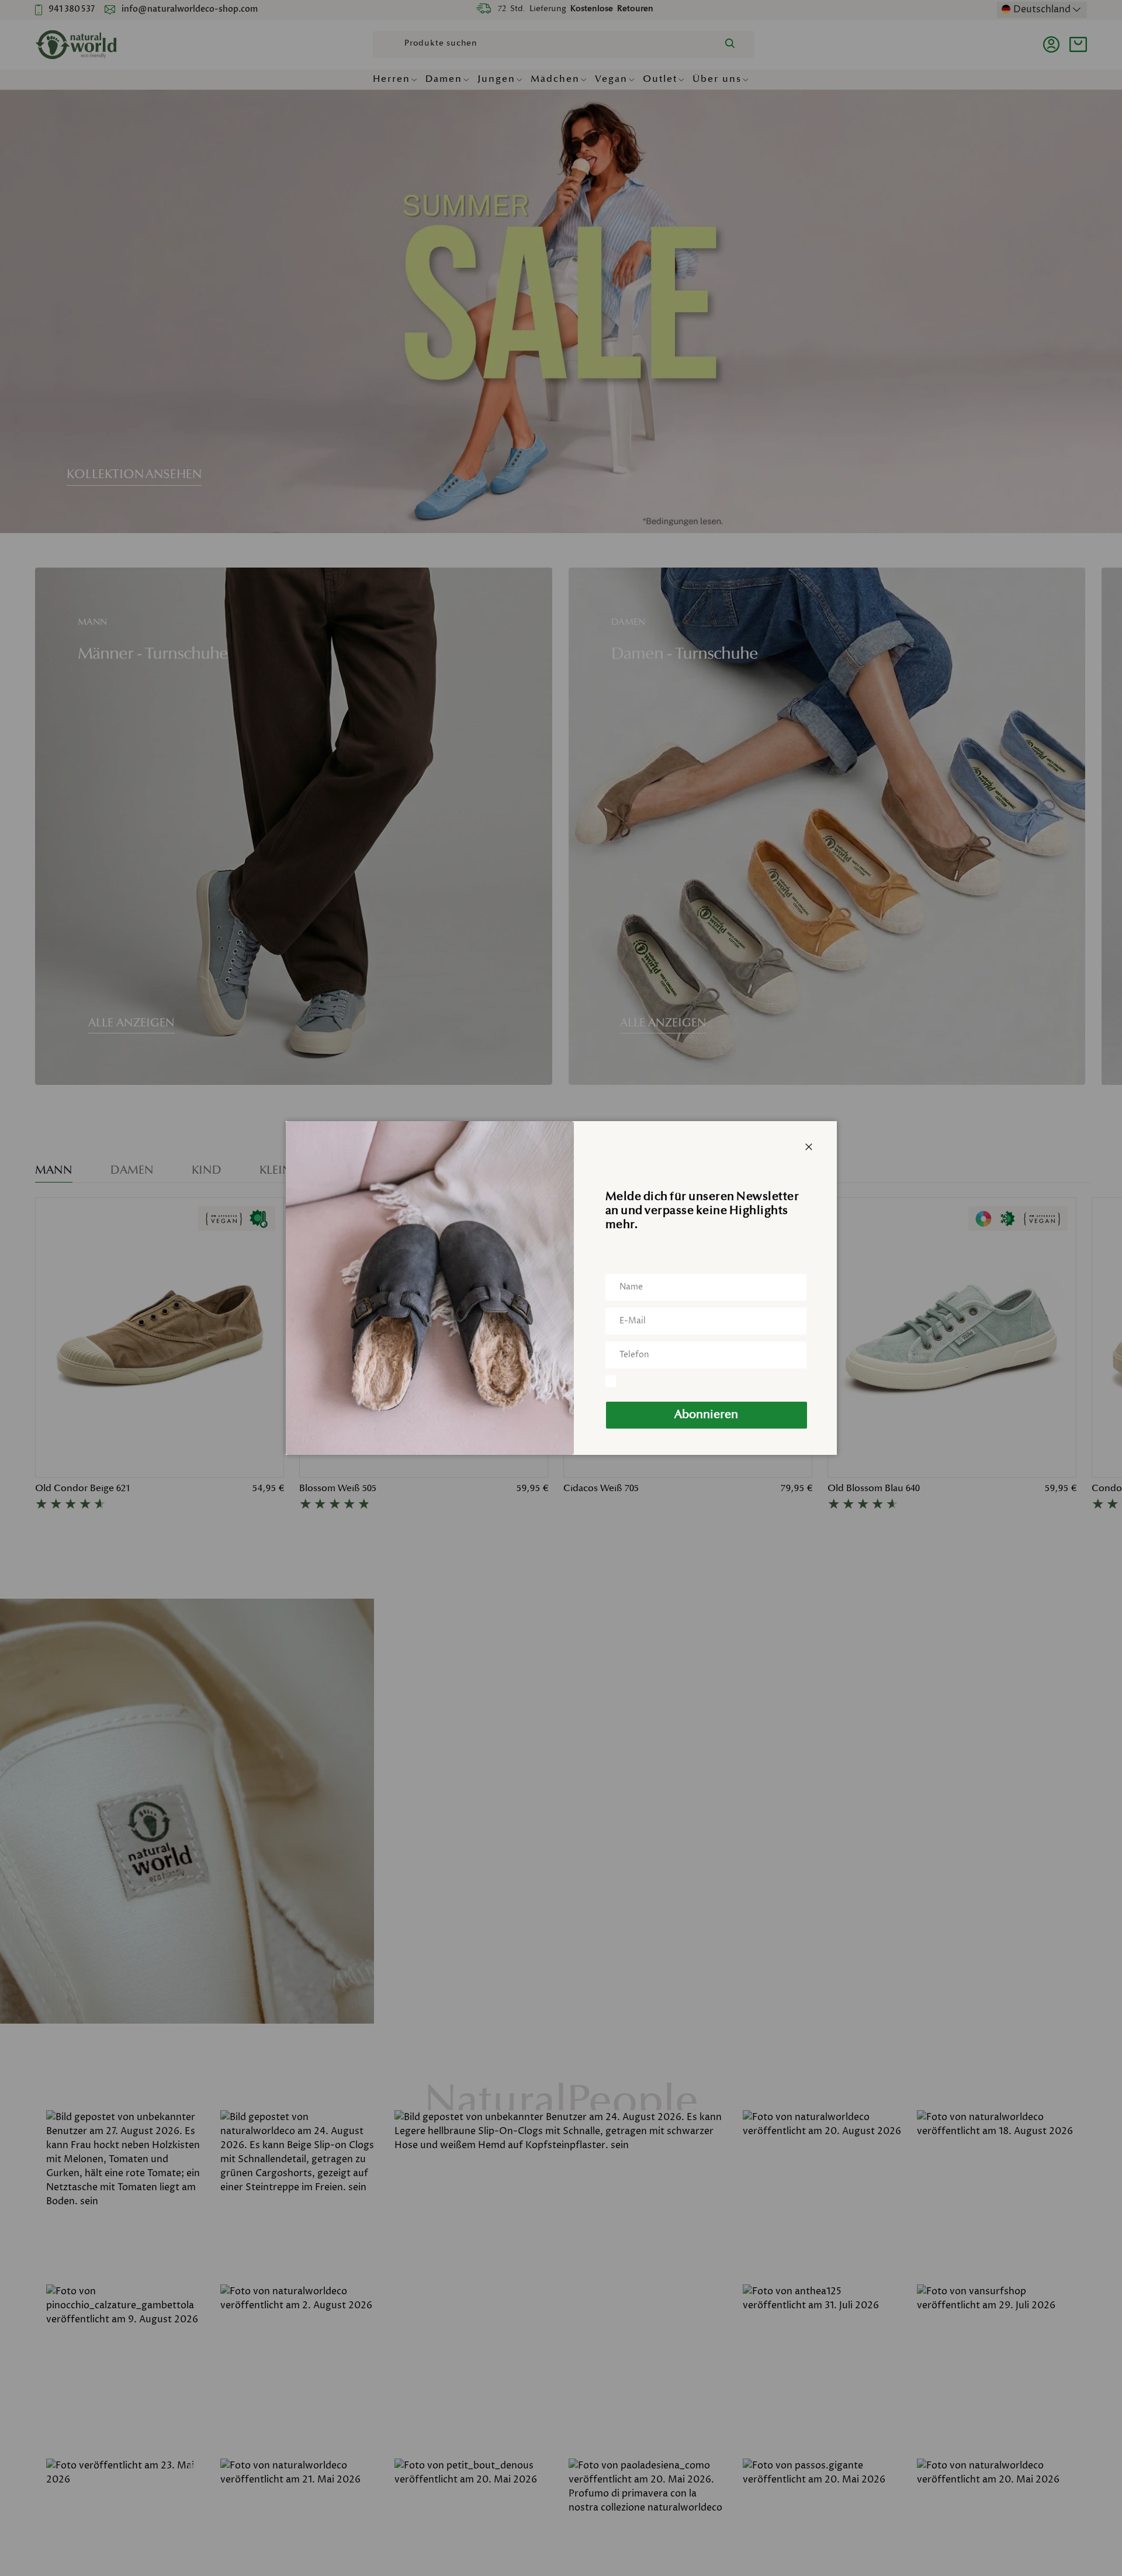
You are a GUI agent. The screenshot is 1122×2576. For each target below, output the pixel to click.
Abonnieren (706, 1415)
